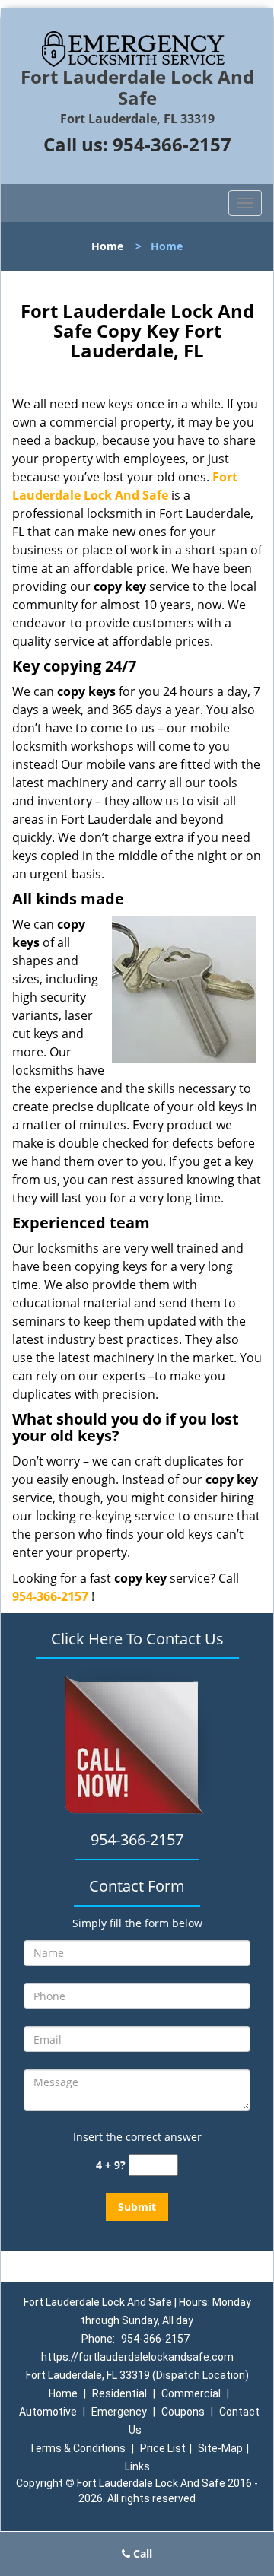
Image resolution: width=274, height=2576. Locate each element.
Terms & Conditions (77, 2448)
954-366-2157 (172, 144)
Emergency (119, 2412)
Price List (163, 2448)
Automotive (48, 2412)
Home (107, 246)
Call (141, 2554)
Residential (119, 2393)
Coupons (183, 2412)
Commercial (191, 2393)
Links (137, 2466)
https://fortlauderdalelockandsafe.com (137, 2357)
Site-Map (220, 2448)
